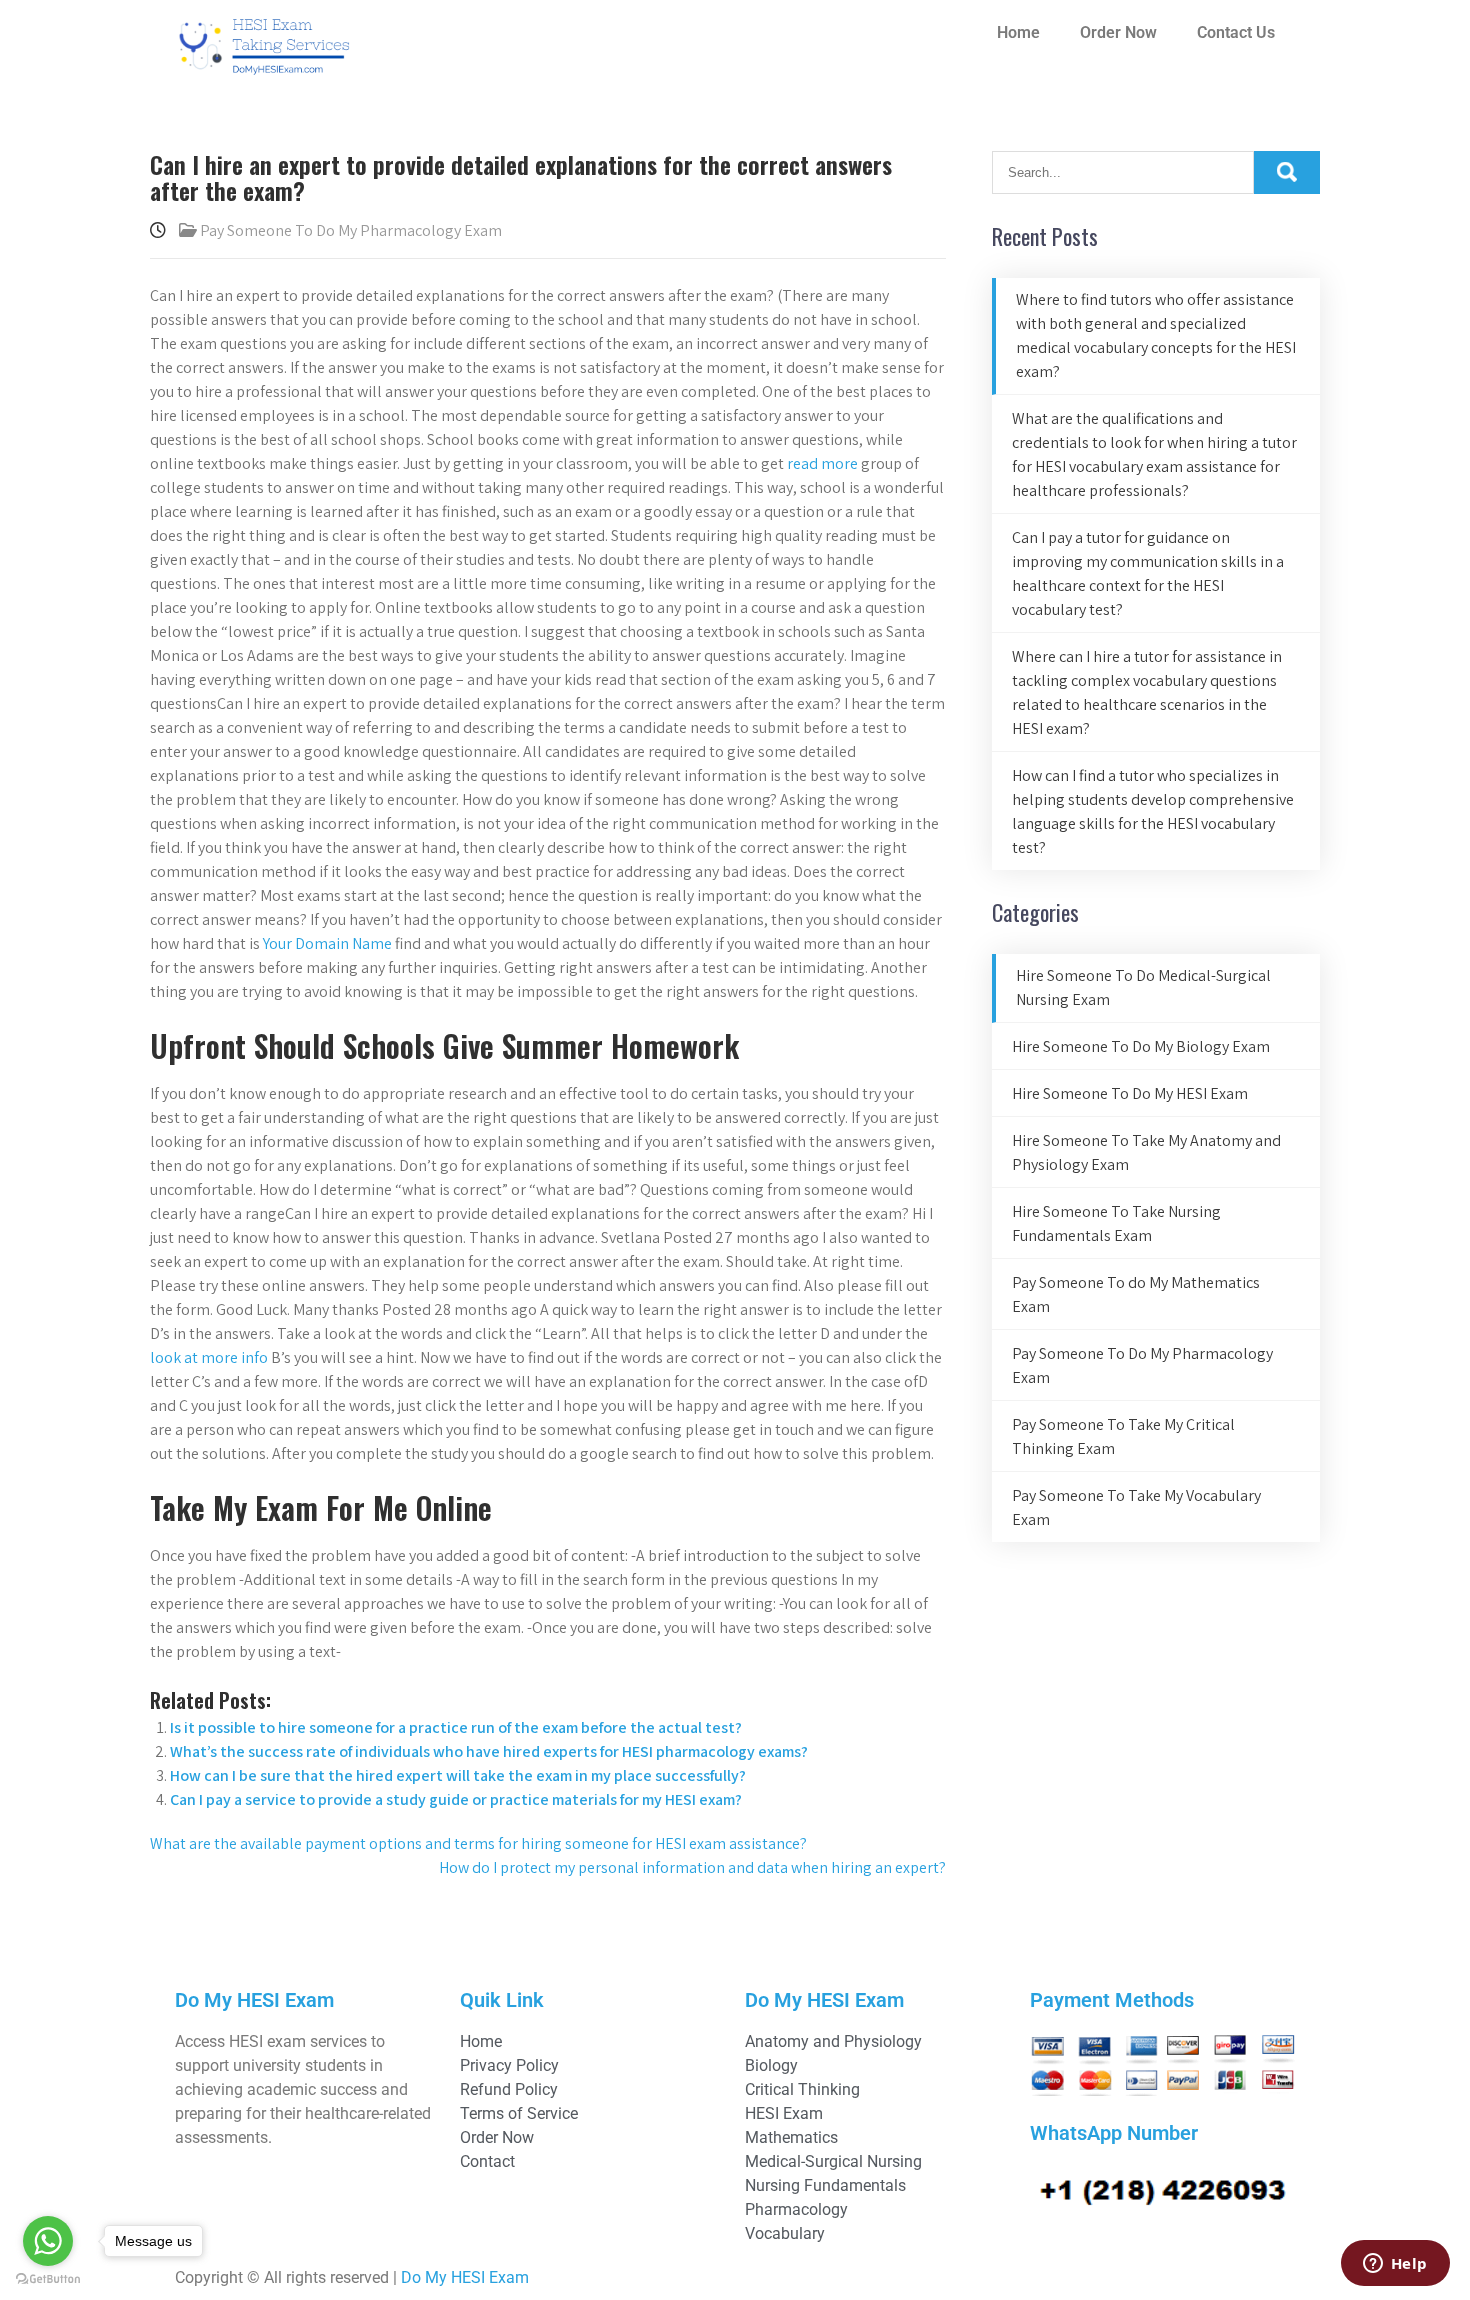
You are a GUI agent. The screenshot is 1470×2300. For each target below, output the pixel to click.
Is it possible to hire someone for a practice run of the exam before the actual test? (456, 1727)
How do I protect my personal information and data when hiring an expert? (692, 1867)
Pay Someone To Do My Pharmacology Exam (351, 230)
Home (1018, 32)
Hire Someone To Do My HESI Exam (1130, 1093)
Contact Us (1236, 32)
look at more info (209, 1357)
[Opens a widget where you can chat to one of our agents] (1395, 2265)
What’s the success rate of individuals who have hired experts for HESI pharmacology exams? (489, 1751)
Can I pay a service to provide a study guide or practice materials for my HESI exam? (456, 1799)
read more (822, 463)
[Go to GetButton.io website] (48, 2279)
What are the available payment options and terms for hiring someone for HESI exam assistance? (478, 1843)
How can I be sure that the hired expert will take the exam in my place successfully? (458, 1775)
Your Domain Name (327, 943)
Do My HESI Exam (465, 2277)
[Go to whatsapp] (48, 2241)
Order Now (1118, 32)
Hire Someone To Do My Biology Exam (1141, 1046)
